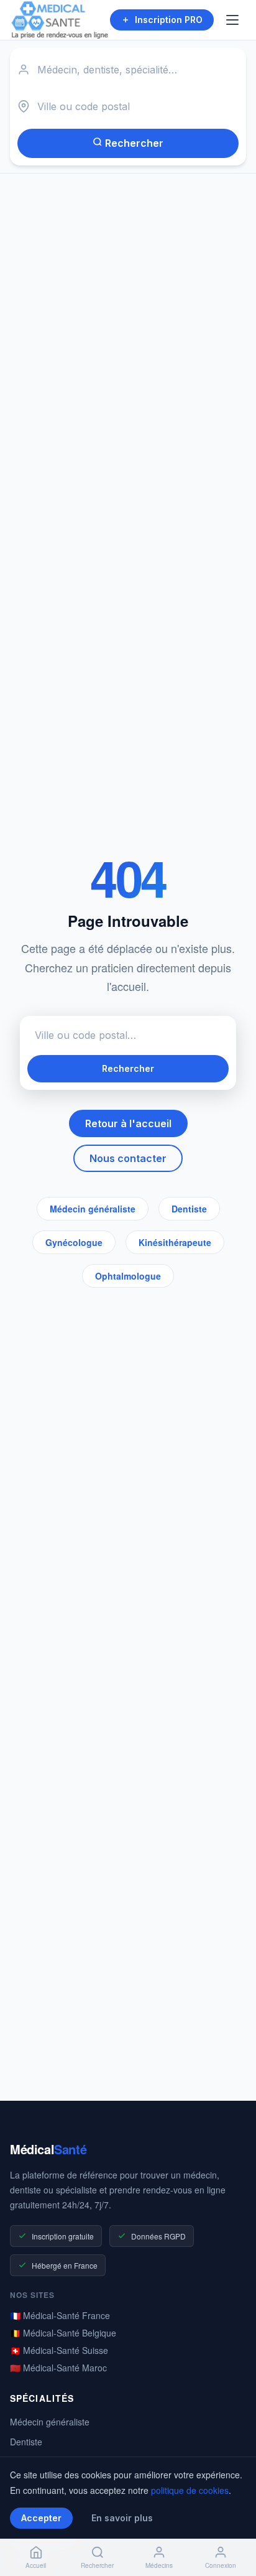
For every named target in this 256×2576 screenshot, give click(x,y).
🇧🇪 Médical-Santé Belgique (63, 2333)
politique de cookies (190, 2490)
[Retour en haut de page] (232, 2525)
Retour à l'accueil (128, 1123)
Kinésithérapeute (175, 1242)
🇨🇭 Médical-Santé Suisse (59, 2350)
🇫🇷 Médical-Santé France (60, 2315)
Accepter (41, 2518)
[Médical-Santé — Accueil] (60, 20)
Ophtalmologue (128, 1276)
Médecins (159, 2565)
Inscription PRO (169, 20)
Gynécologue (74, 1242)
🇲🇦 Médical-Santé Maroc (58, 2368)
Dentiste (189, 1209)
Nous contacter (128, 1158)
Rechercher (133, 143)
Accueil (36, 2565)
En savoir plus (122, 2518)
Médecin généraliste (93, 1209)
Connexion (221, 2565)
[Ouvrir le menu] (234, 20)
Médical (48, 2149)
